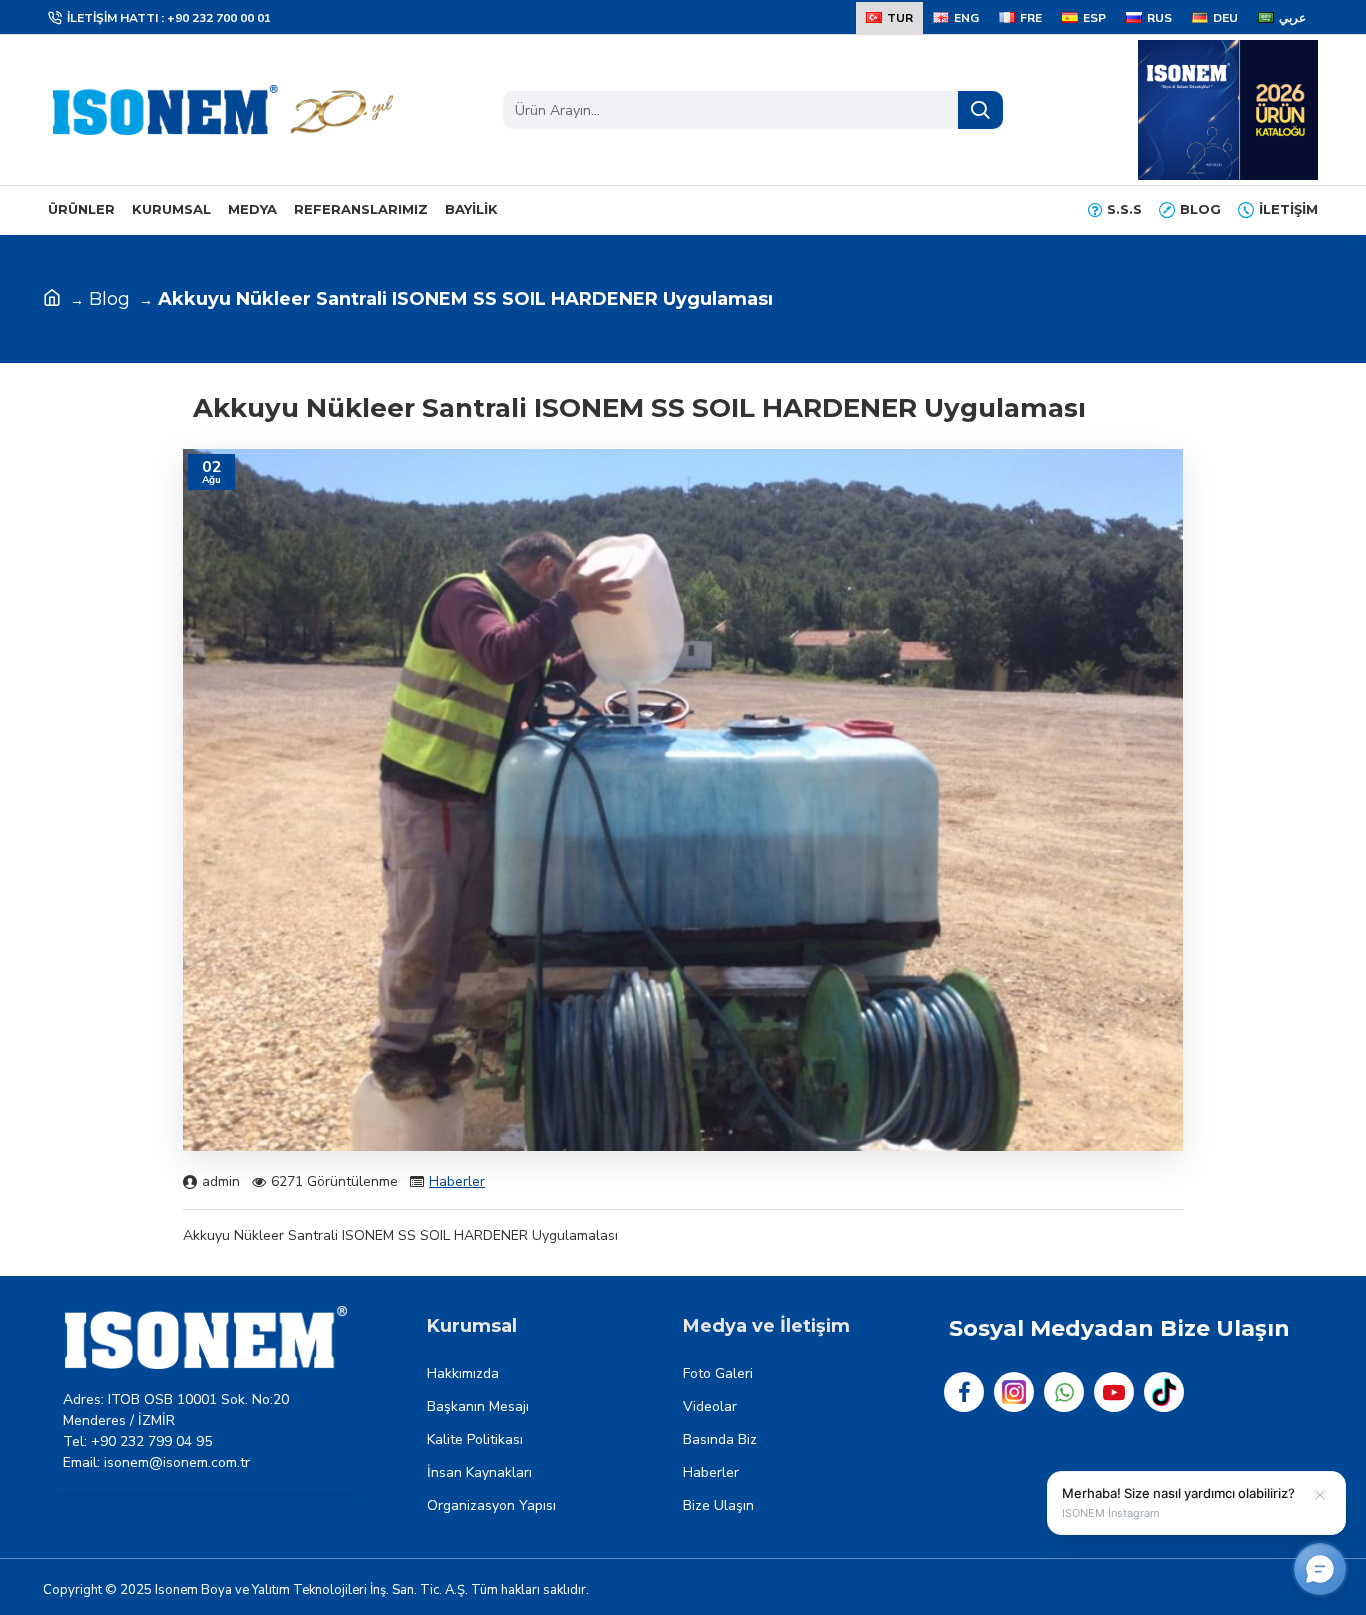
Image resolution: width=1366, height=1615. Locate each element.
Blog (109, 299)
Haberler (457, 1181)
